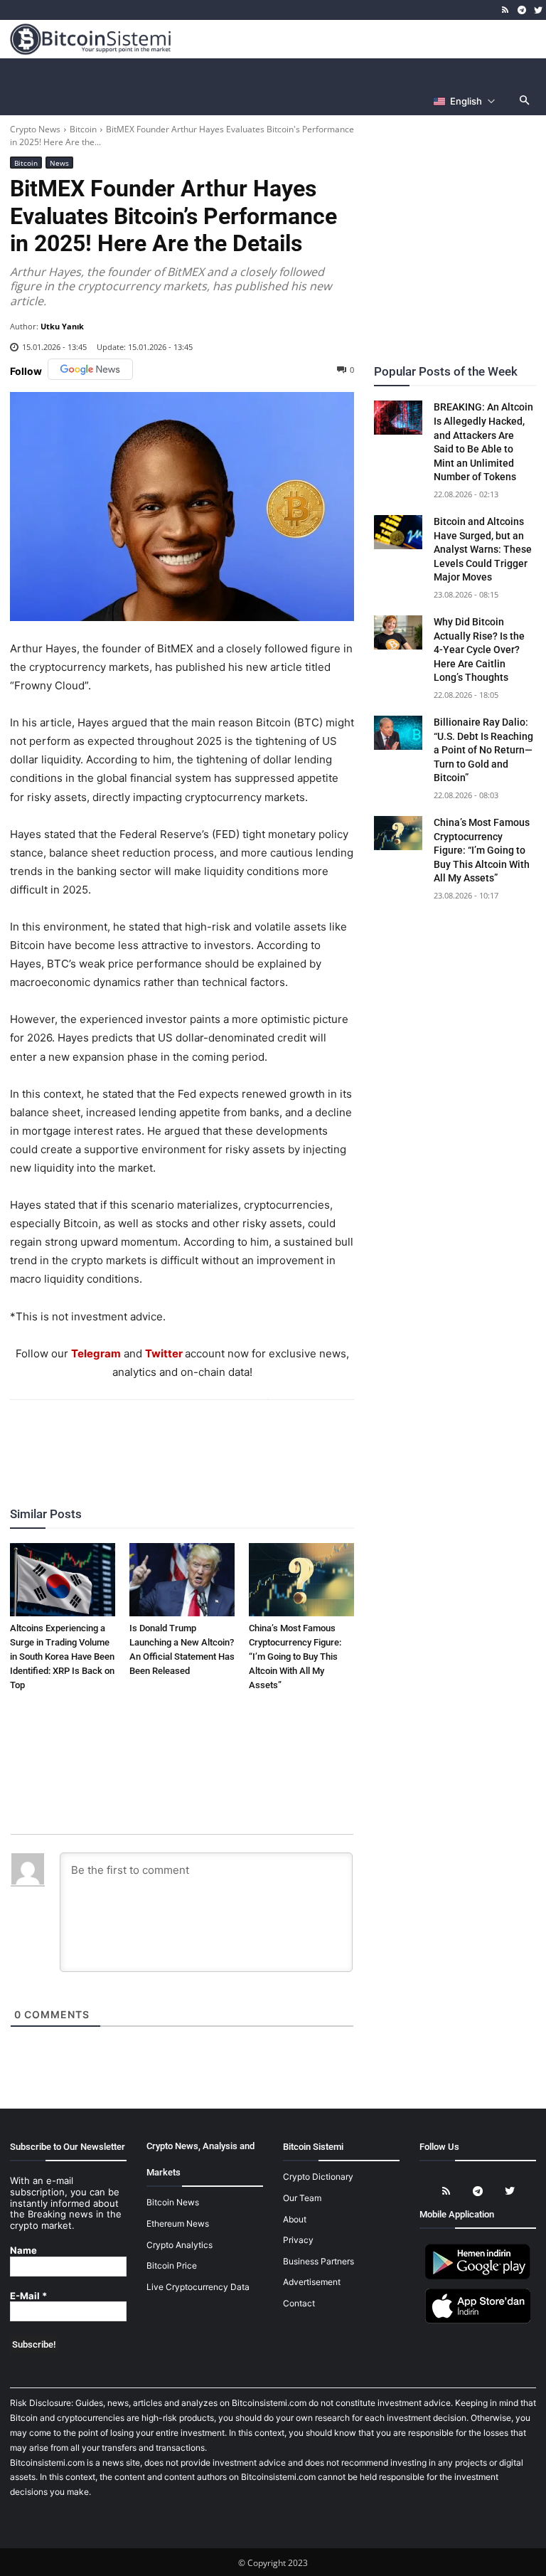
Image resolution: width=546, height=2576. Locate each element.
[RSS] (506, 10)
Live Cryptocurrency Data (198, 2287)
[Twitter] (538, 10)
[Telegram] (521, 10)
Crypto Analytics (180, 2245)
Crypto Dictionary (318, 2177)
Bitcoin (83, 129)
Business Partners (318, 2261)
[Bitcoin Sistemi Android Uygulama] (478, 2277)
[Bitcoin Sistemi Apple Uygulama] (478, 2321)
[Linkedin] (198, 1438)
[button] (525, 101)
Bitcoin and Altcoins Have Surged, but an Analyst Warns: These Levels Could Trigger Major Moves (483, 549)
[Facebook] (100, 1438)
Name (23, 2251)
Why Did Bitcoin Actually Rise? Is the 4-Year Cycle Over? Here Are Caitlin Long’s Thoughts (479, 650)
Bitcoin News (173, 2202)
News (59, 163)
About (295, 2219)
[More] (264, 1438)
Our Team (302, 2198)
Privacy (298, 2240)
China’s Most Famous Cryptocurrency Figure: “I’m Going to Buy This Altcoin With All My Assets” (295, 1657)
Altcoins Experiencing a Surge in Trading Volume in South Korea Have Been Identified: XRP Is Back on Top (62, 1657)
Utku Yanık (62, 326)
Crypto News (35, 129)
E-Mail (28, 2296)
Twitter (164, 1353)
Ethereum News (178, 2223)
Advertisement (312, 2282)
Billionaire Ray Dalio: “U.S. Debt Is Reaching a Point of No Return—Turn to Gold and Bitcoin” (483, 750)
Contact (299, 2303)
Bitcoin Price (172, 2265)
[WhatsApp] (165, 1438)
